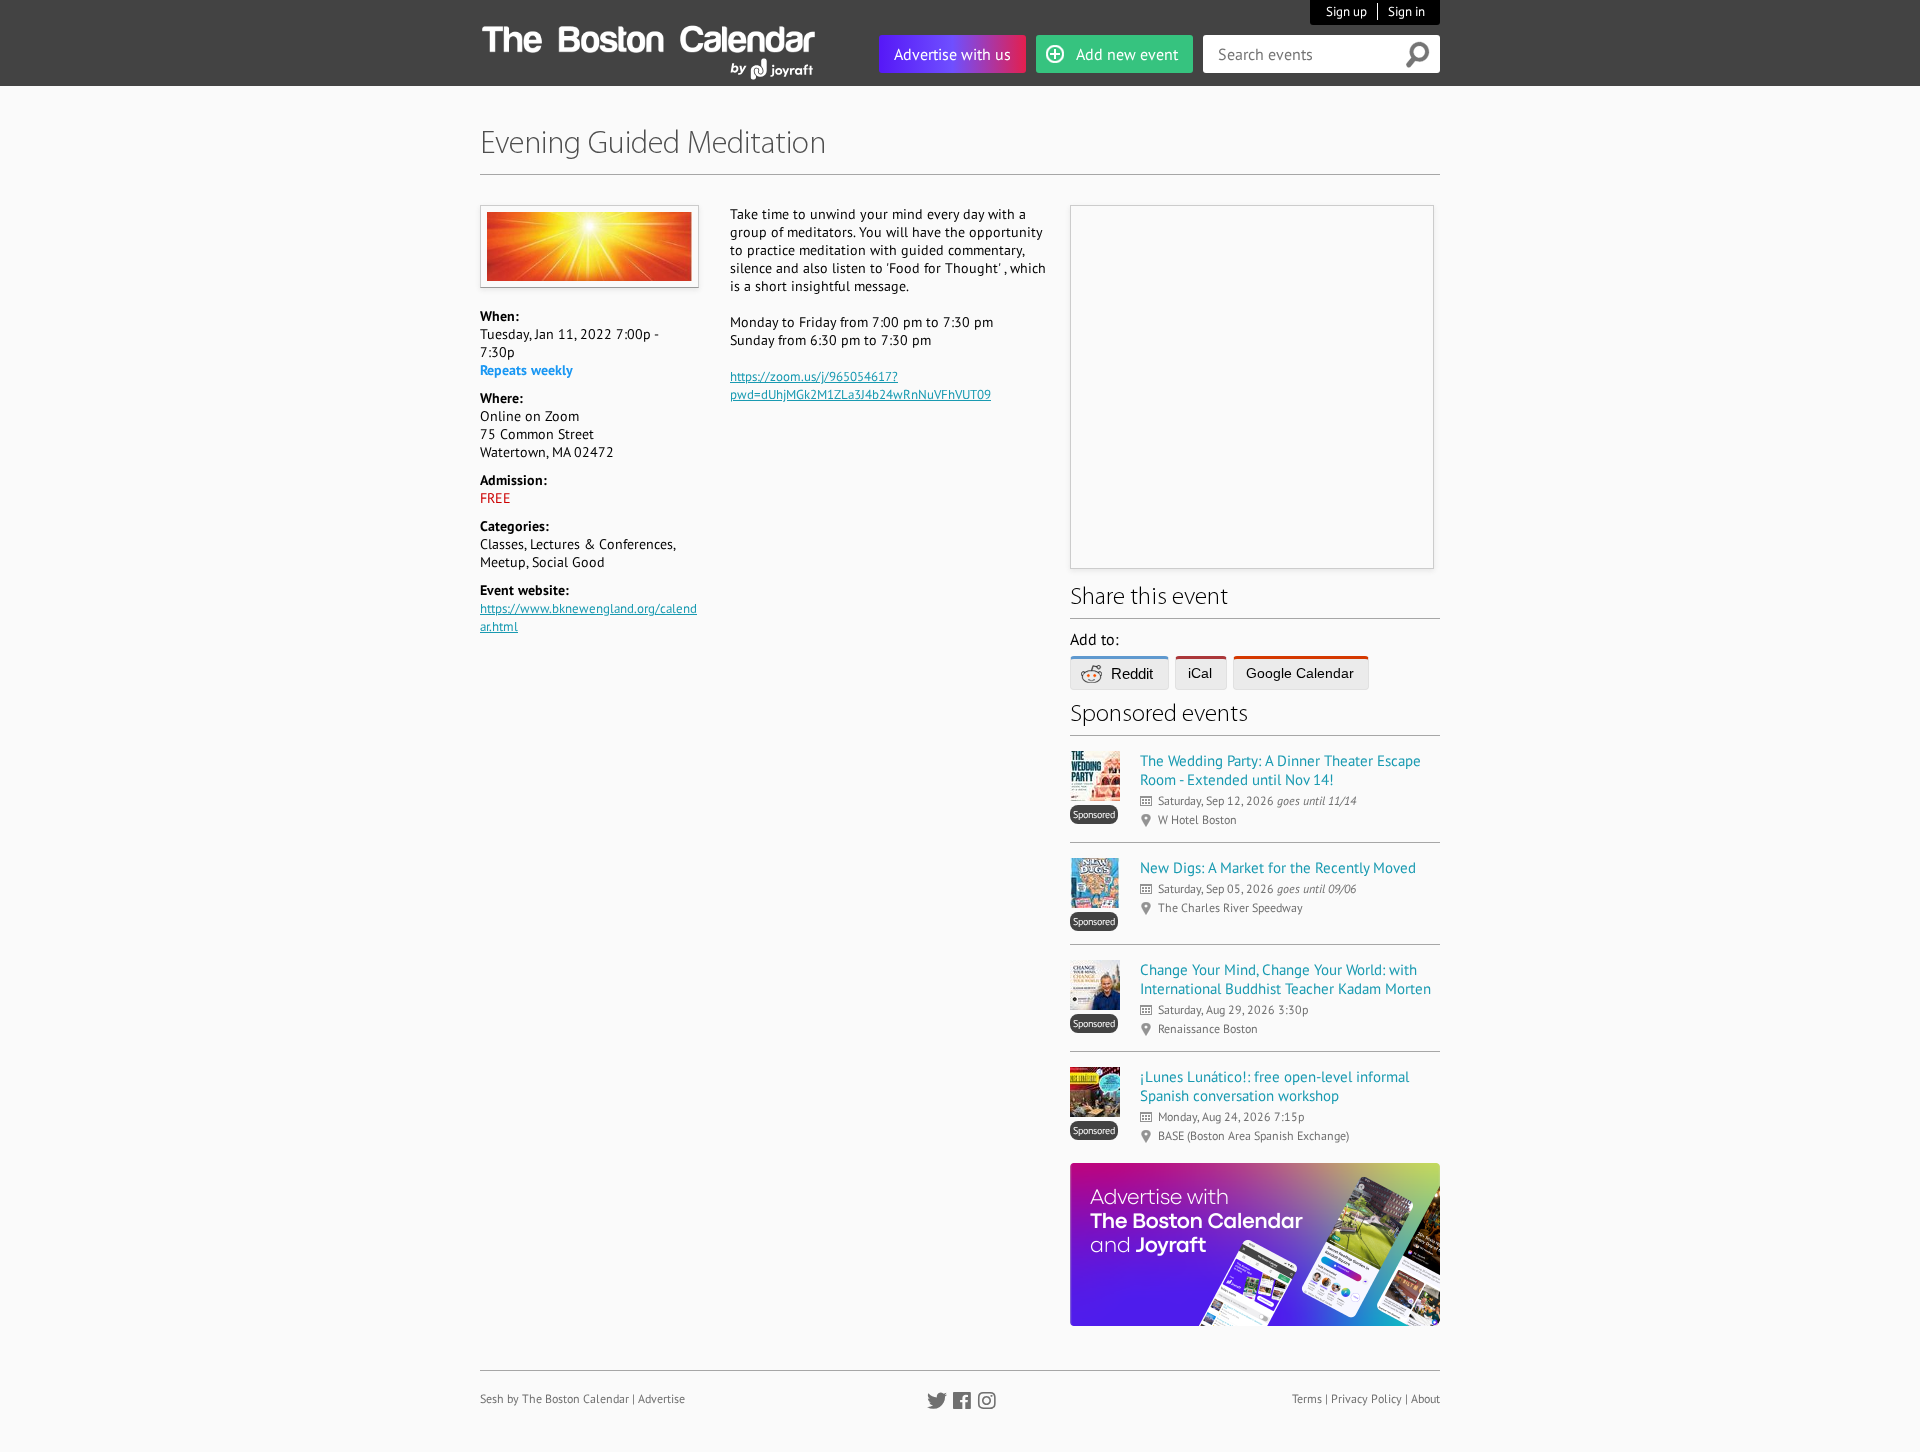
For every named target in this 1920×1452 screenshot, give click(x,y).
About (1425, 1398)
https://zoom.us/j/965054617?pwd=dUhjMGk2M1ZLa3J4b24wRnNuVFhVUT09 (860, 385)
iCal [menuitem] (1200, 673)
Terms (1307, 1398)
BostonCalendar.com (648, 36)
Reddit (1132, 673)
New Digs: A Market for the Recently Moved (1278, 867)
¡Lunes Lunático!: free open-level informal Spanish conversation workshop (1274, 1086)
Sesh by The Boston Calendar (554, 1398)
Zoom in (588, 246)
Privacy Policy (1366, 1398)
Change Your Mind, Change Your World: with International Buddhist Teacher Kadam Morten (1285, 979)
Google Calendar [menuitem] (1300, 673)
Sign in (1406, 11)
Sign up (1346, 11)
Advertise (661, 1398)
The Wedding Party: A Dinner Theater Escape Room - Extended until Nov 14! (1280, 770)
